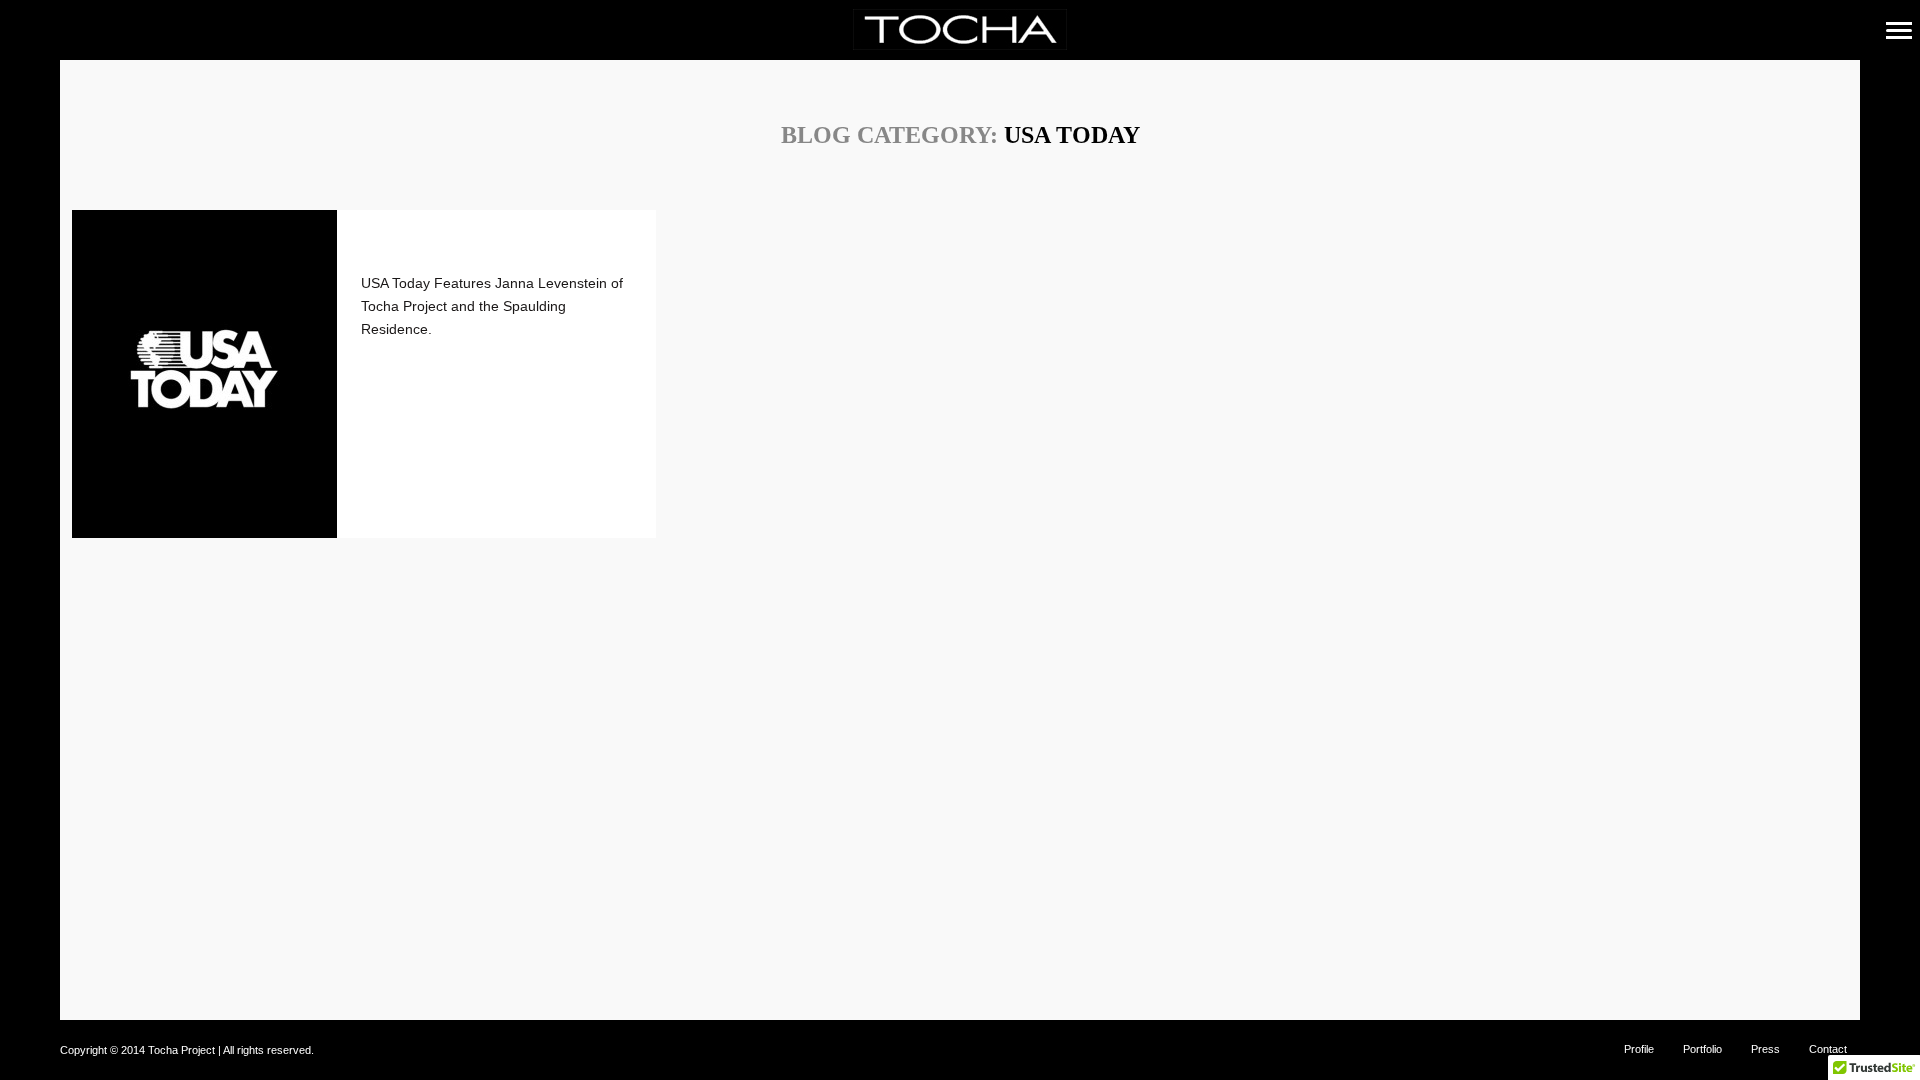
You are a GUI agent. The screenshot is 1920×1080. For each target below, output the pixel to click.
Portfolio (1702, 1049)
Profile (1639, 1049)
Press (1765, 1049)
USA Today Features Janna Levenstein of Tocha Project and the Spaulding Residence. (492, 306)
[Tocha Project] (960, 30)
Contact (1828, 1049)
